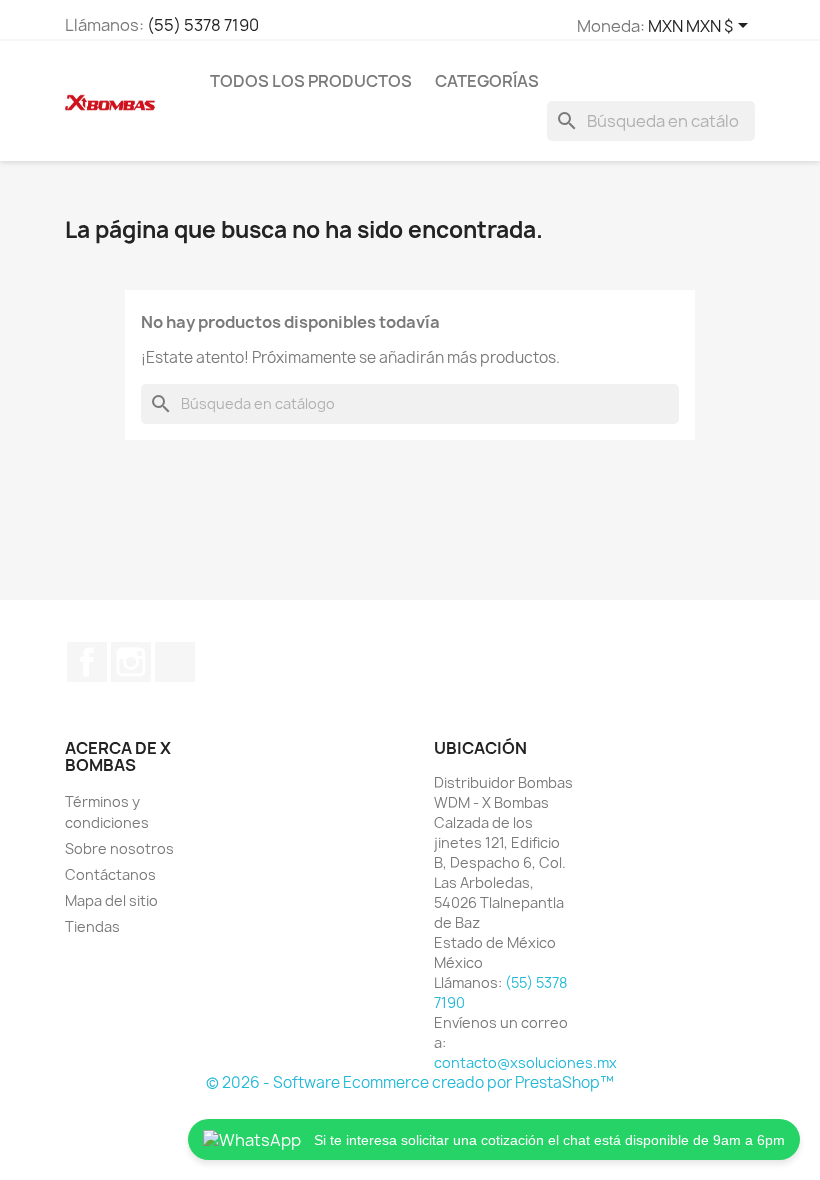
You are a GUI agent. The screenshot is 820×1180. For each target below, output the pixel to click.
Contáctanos (110, 874)
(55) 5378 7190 (203, 25)
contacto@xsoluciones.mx (525, 1062)
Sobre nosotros (119, 848)
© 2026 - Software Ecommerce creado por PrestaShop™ (410, 1082)
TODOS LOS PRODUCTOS (311, 81)
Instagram (131, 662)
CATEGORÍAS (487, 81)
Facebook (87, 662)
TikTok (175, 662)
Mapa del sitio (111, 900)
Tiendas (92, 926)
